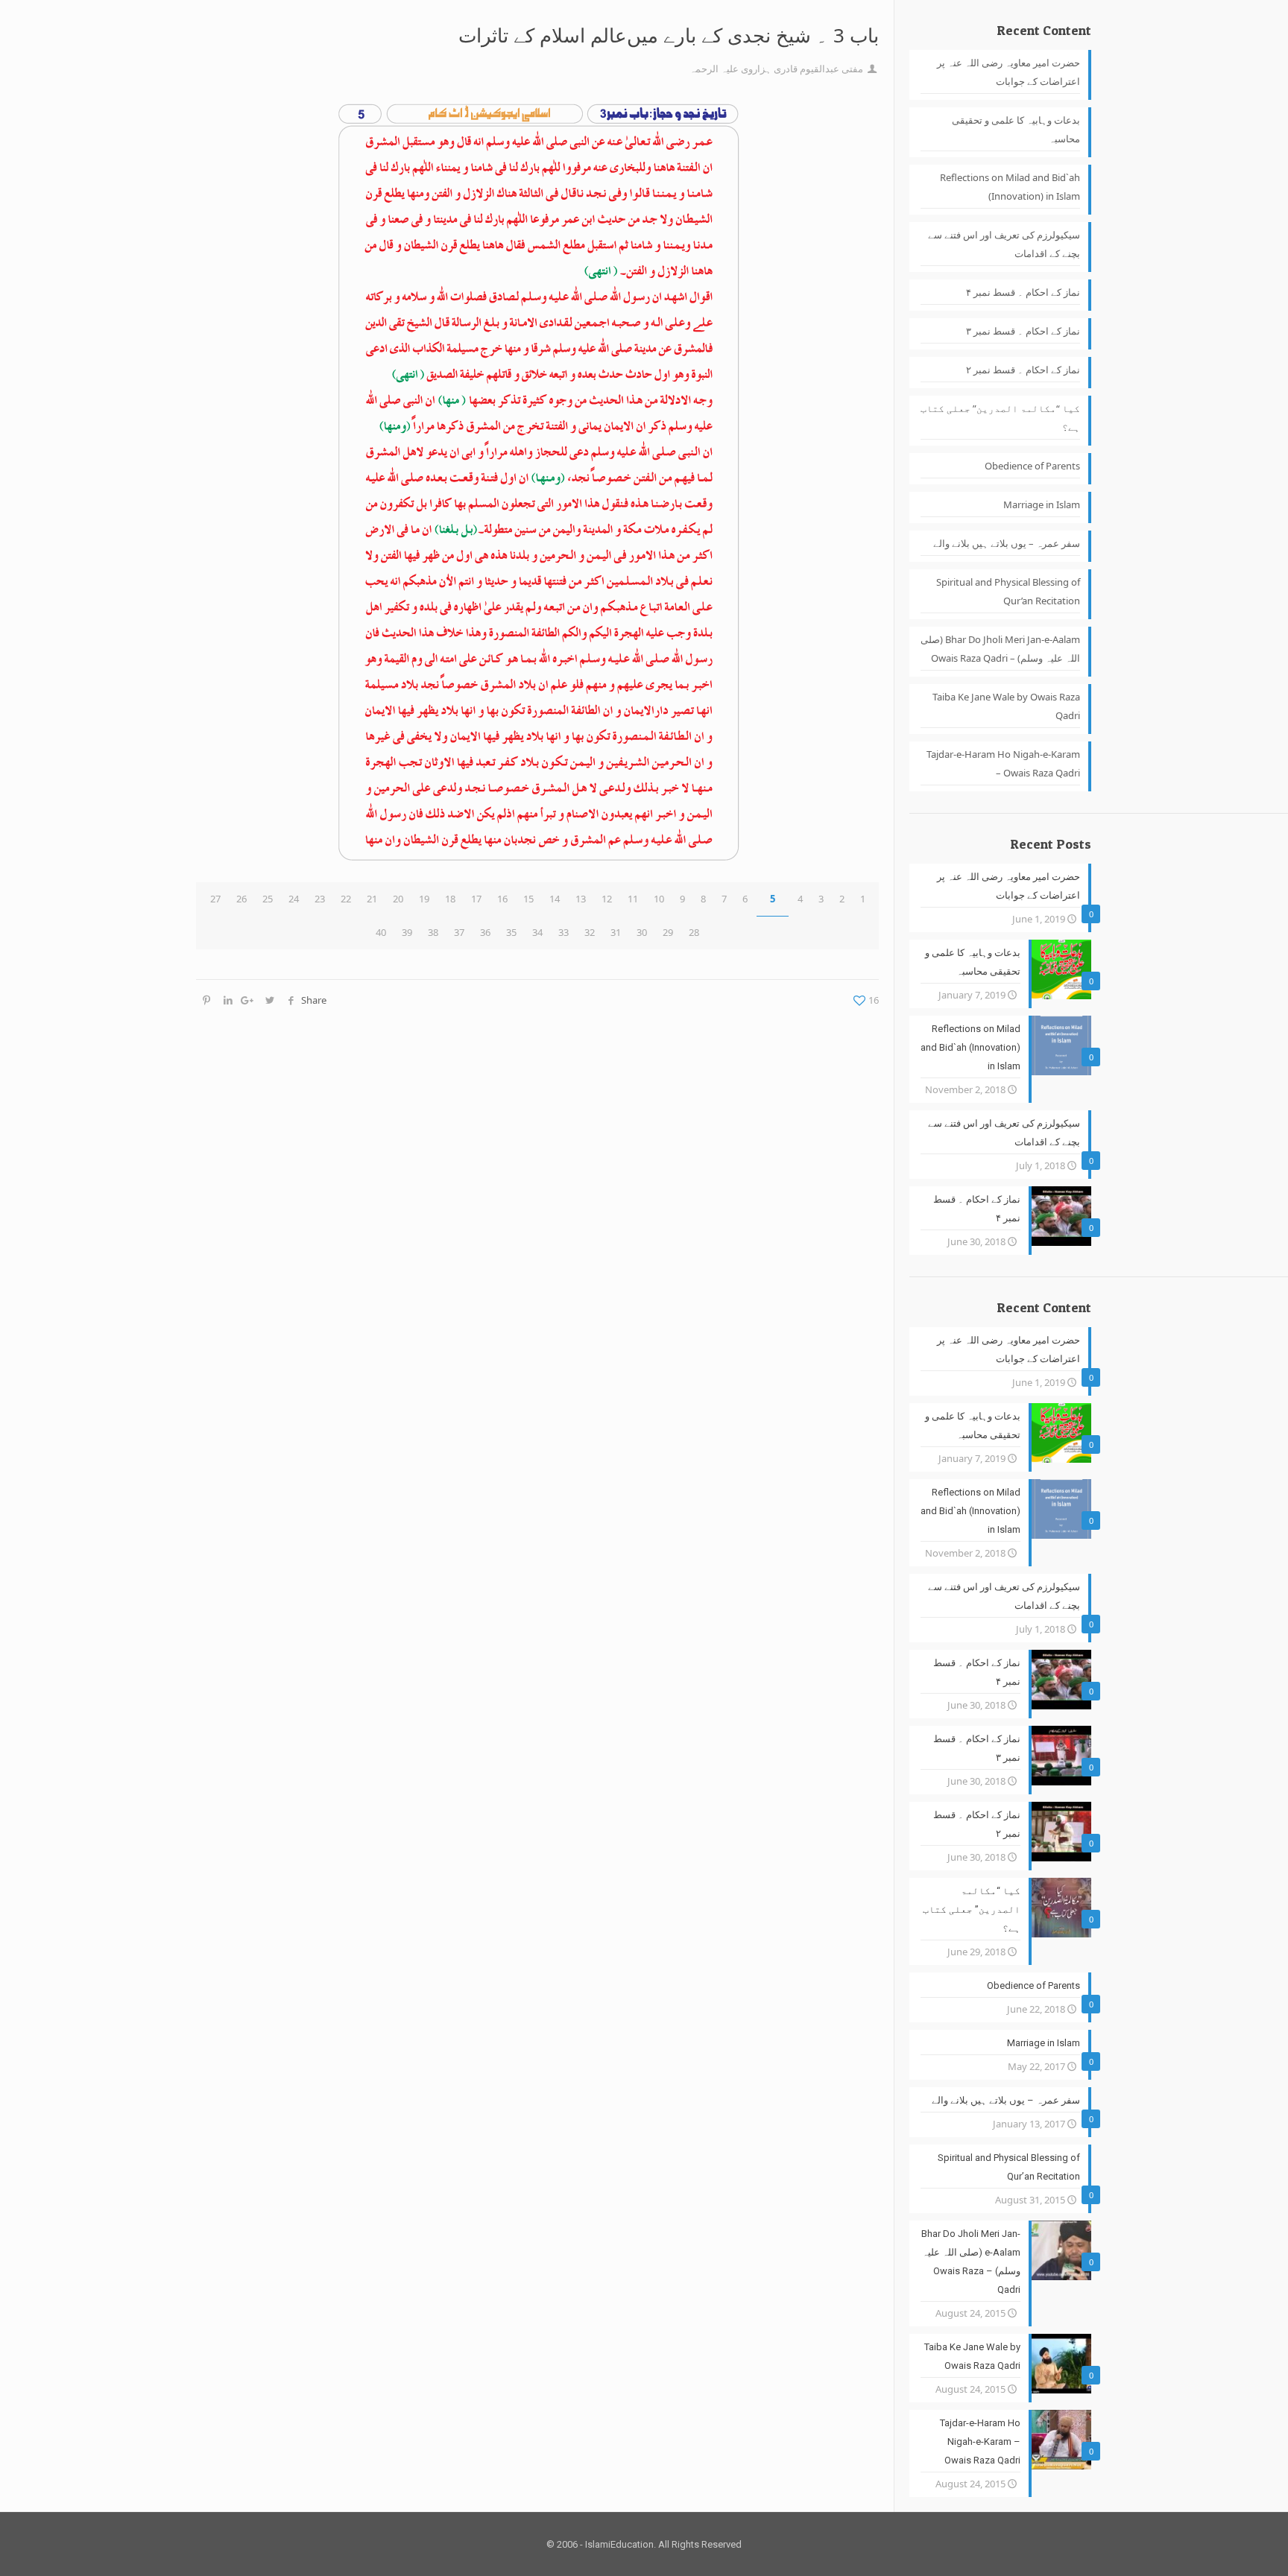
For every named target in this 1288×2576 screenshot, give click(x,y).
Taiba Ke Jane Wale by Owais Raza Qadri (1006, 706)
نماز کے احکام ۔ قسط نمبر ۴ (1023, 292)
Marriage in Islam (1042, 504)
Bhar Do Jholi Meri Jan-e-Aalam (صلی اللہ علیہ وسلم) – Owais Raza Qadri (1000, 649)
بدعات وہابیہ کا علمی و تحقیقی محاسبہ (1016, 129)
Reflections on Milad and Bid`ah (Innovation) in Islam (1010, 187)
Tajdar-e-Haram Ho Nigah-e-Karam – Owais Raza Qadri (1003, 763)
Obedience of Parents (1032, 466)
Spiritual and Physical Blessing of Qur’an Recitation (1008, 591)
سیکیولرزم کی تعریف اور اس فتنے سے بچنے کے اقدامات (1004, 244)
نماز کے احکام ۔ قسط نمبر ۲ (1023, 370)
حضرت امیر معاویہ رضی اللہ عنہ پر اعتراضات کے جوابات (1008, 72)
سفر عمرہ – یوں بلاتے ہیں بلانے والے (1007, 543)
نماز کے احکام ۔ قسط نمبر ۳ (1023, 331)
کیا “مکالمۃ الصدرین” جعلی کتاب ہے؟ (1000, 418)
